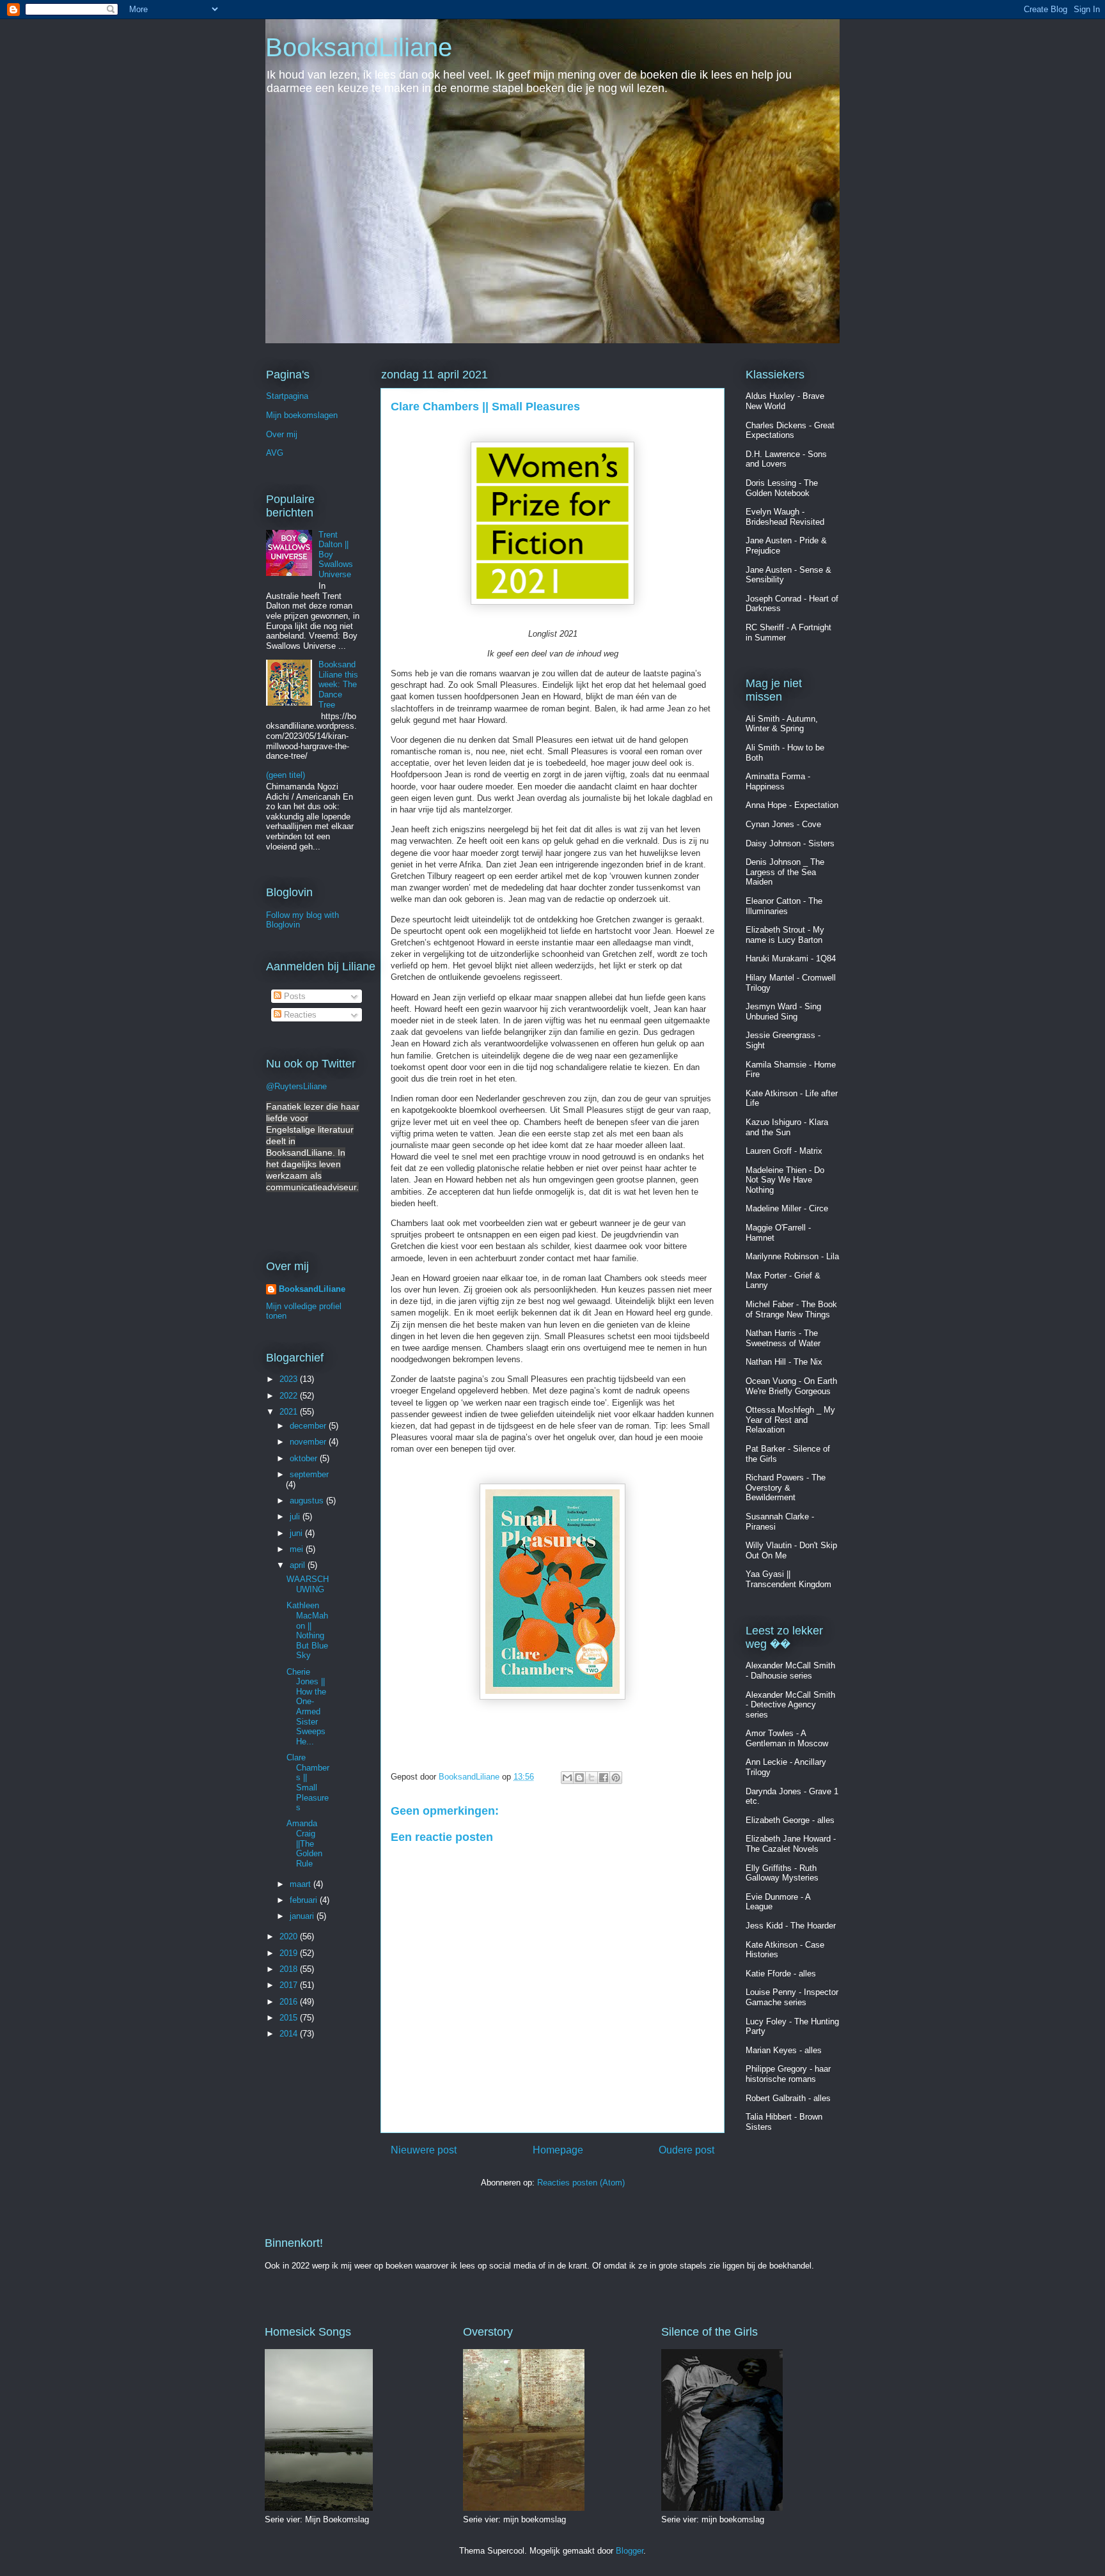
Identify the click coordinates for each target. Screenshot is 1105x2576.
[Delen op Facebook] (604, 1778)
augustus (308, 1501)
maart (302, 1884)
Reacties (299, 1015)
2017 (290, 1985)
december (309, 1426)
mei (298, 1549)
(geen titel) (286, 775)
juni (297, 1533)
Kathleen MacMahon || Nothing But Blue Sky (307, 1630)
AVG (275, 453)
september (309, 1474)
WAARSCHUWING (308, 1584)
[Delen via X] (592, 1778)
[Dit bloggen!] (579, 1778)
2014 (290, 2034)
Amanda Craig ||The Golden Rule (304, 1843)
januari (303, 1916)
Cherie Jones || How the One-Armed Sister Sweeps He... (306, 1707)
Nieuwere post (424, 2150)
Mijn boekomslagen (302, 415)
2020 (290, 1936)
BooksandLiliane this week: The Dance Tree (338, 684)
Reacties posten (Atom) (581, 2183)
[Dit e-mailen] (567, 1778)
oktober (305, 1458)
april (299, 1565)
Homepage (558, 2150)
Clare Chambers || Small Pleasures (308, 1782)
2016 (290, 2002)
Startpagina (287, 396)
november (309, 1442)
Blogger (630, 2551)
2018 (290, 1969)
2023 (290, 1379)
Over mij (282, 434)
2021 (290, 1412)
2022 (290, 1396)
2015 (290, 2018)
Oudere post (686, 2150)
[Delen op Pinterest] (616, 1778)
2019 (290, 1953)
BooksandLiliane (359, 47)
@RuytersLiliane (296, 1086)
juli (296, 1517)
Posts (294, 996)
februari (305, 1900)
